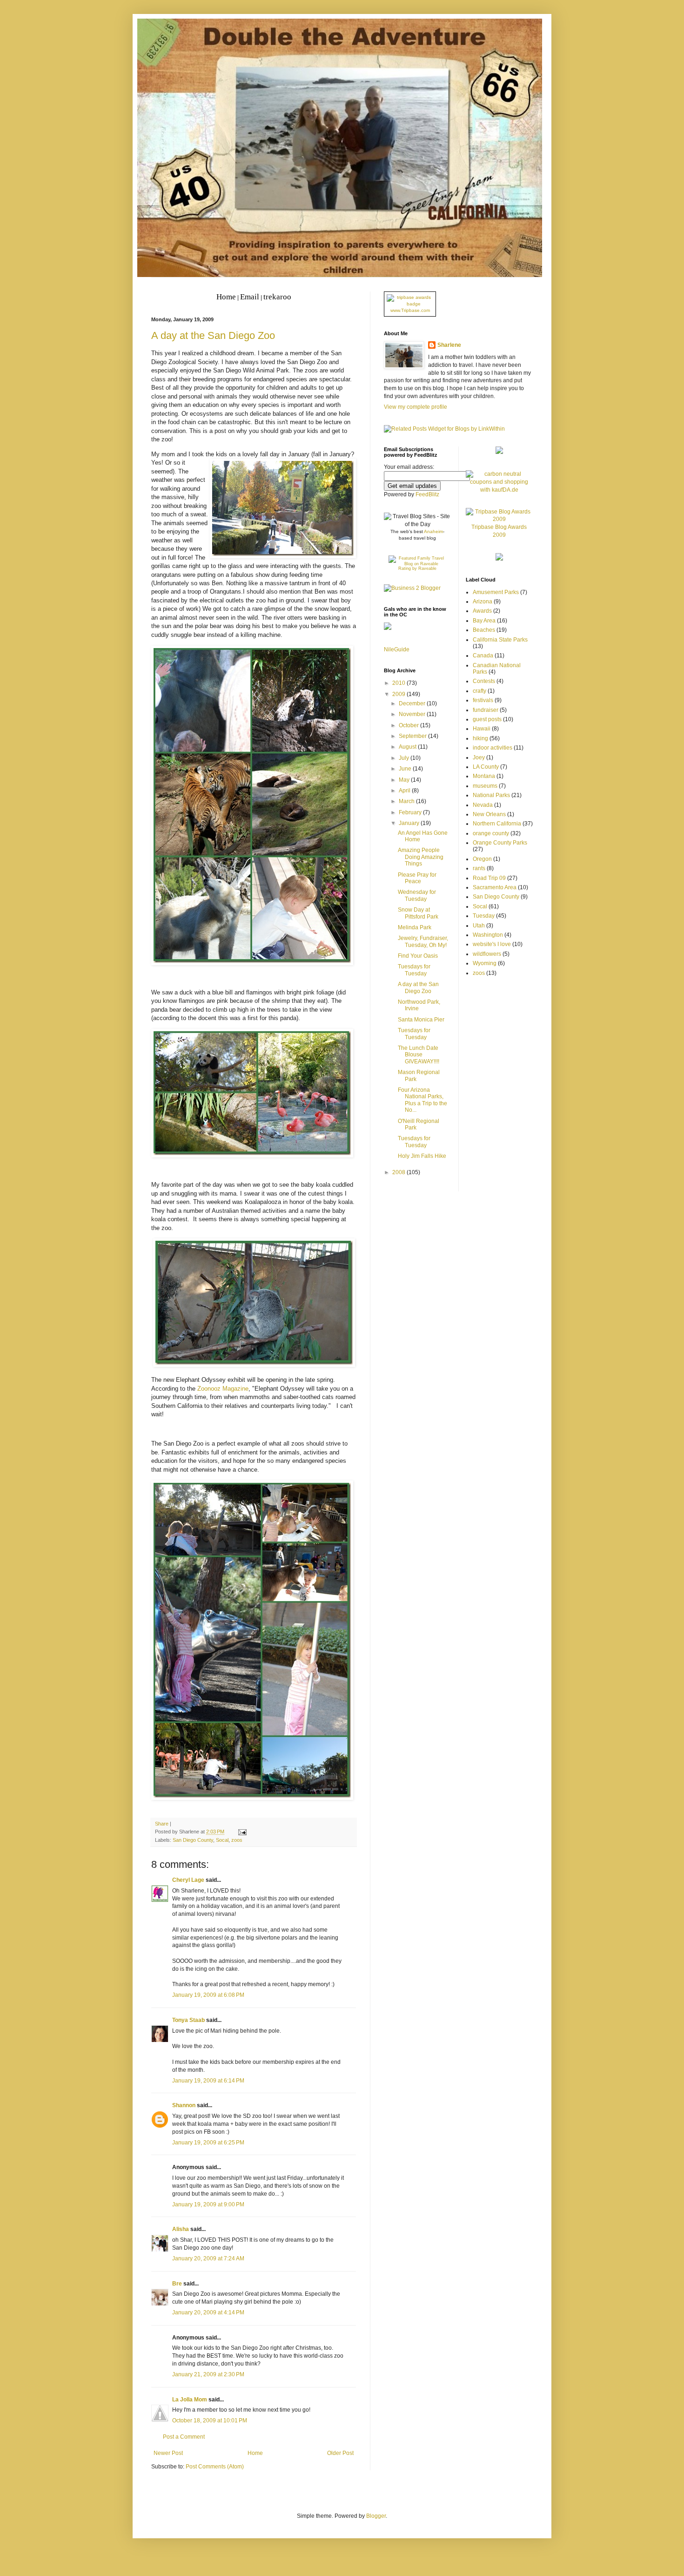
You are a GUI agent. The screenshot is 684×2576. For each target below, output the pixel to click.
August (408, 747)
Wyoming (485, 963)
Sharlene (449, 345)
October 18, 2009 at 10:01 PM (210, 2420)
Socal (222, 1840)
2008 (399, 1172)
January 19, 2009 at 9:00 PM (208, 2204)
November (413, 714)
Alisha (181, 2229)
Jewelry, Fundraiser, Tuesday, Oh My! (423, 941)
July (405, 758)
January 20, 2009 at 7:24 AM (208, 2258)
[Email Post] (241, 1832)
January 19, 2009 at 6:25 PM (208, 2143)
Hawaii (482, 729)
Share (162, 1824)
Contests (484, 681)
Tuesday (484, 916)
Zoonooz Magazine (223, 1389)
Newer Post (168, 2453)
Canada (483, 656)
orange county (491, 833)
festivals (483, 700)
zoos (237, 1840)
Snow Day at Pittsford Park (418, 913)
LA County (486, 767)
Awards (482, 611)
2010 (399, 683)
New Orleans (489, 814)
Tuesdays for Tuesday (414, 970)
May (405, 780)
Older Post (340, 2453)
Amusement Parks (496, 592)
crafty (479, 691)
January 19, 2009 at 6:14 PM (208, 2081)
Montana (484, 776)
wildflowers (487, 954)
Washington (488, 935)
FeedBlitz (427, 494)
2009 (399, 694)
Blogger (376, 2516)
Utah (479, 926)
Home (255, 2453)
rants (479, 868)
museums (485, 786)
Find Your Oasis (418, 956)
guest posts (487, 719)
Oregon (482, 859)
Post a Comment (184, 2437)
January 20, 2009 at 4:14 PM (208, 2312)
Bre (177, 2284)
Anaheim (433, 531)
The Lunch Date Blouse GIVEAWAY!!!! (419, 1055)
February (411, 812)
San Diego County (193, 1840)
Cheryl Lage (188, 1880)
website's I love (492, 944)
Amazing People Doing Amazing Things (421, 857)
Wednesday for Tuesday (417, 895)
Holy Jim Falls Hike (422, 1156)
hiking (480, 738)
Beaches (484, 630)
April (405, 791)
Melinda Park (415, 927)
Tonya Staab (188, 2020)
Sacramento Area (495, 887)
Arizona (483, 602)
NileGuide (397, 649)
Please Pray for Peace (417, 878)
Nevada (483, 805)
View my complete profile (416, 407)
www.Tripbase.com (410, 310)
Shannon (184, 2105)
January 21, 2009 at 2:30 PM (208, 2374)
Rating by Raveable (417, 568)
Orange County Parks (500, 843)
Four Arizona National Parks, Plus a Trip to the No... (422, 1100)
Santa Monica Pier (421, 1020)
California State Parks (500, 640)
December (413, 703)
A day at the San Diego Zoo (213, 335)
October (409, 725)
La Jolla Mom (190, 2400)
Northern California (497, 824)
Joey (479, 757)
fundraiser (486, 710)
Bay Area (484, 621)
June (406, 769)
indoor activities (493, 748)
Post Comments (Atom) (215, 2467)
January (410, 823)
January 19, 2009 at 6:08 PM (208, 1995)
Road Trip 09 (489, 878)
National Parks (491, 795)
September (413, 736)
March (407, 801)
